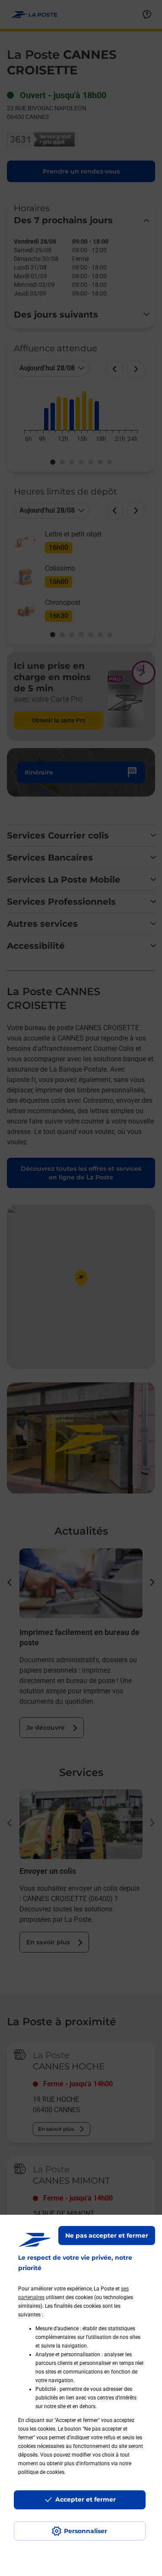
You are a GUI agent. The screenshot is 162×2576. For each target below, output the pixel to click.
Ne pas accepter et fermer (107, 2236)
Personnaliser (86, 2531)
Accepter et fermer (86, 2499)
